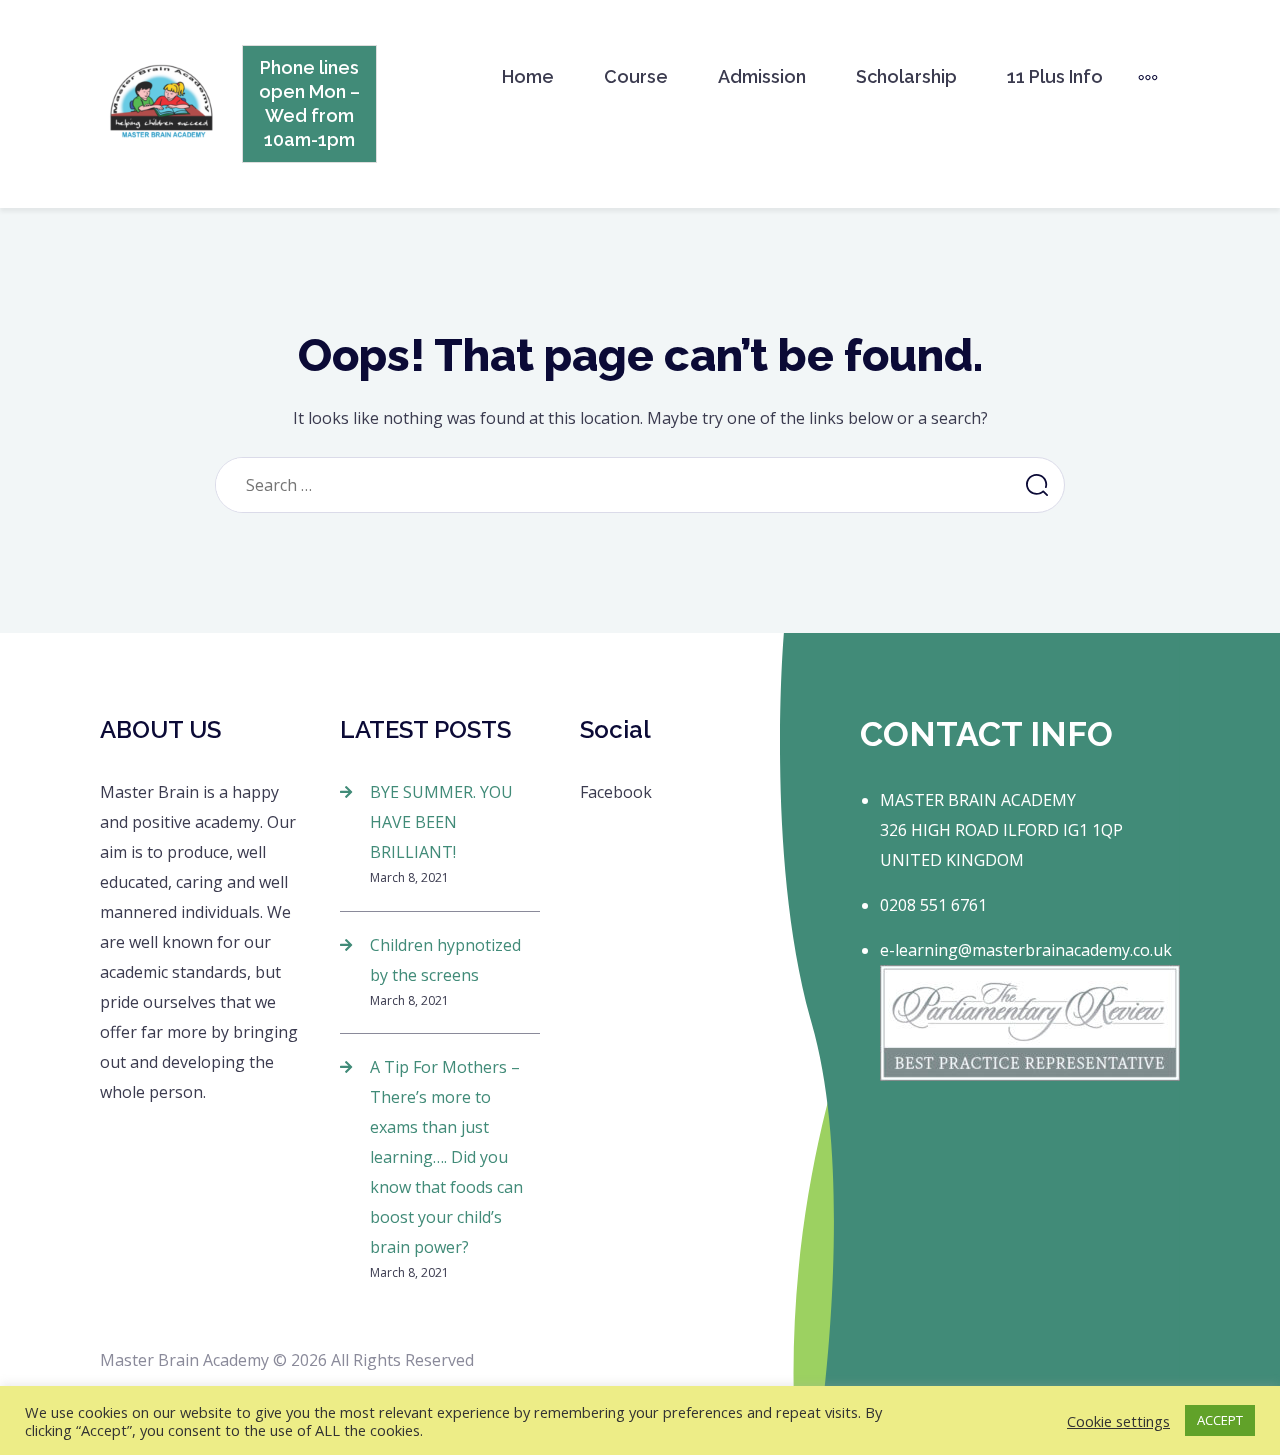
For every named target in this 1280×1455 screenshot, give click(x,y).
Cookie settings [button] (1118, 1421)
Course (636, 76)
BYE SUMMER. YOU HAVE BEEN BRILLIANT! (441, 822)
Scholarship (906, 76)
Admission (762, 76)
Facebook (616, 792)
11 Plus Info (1055, 76)
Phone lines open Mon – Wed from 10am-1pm (309, 103)
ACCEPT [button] (1220, 1420)
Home (528, 76)
